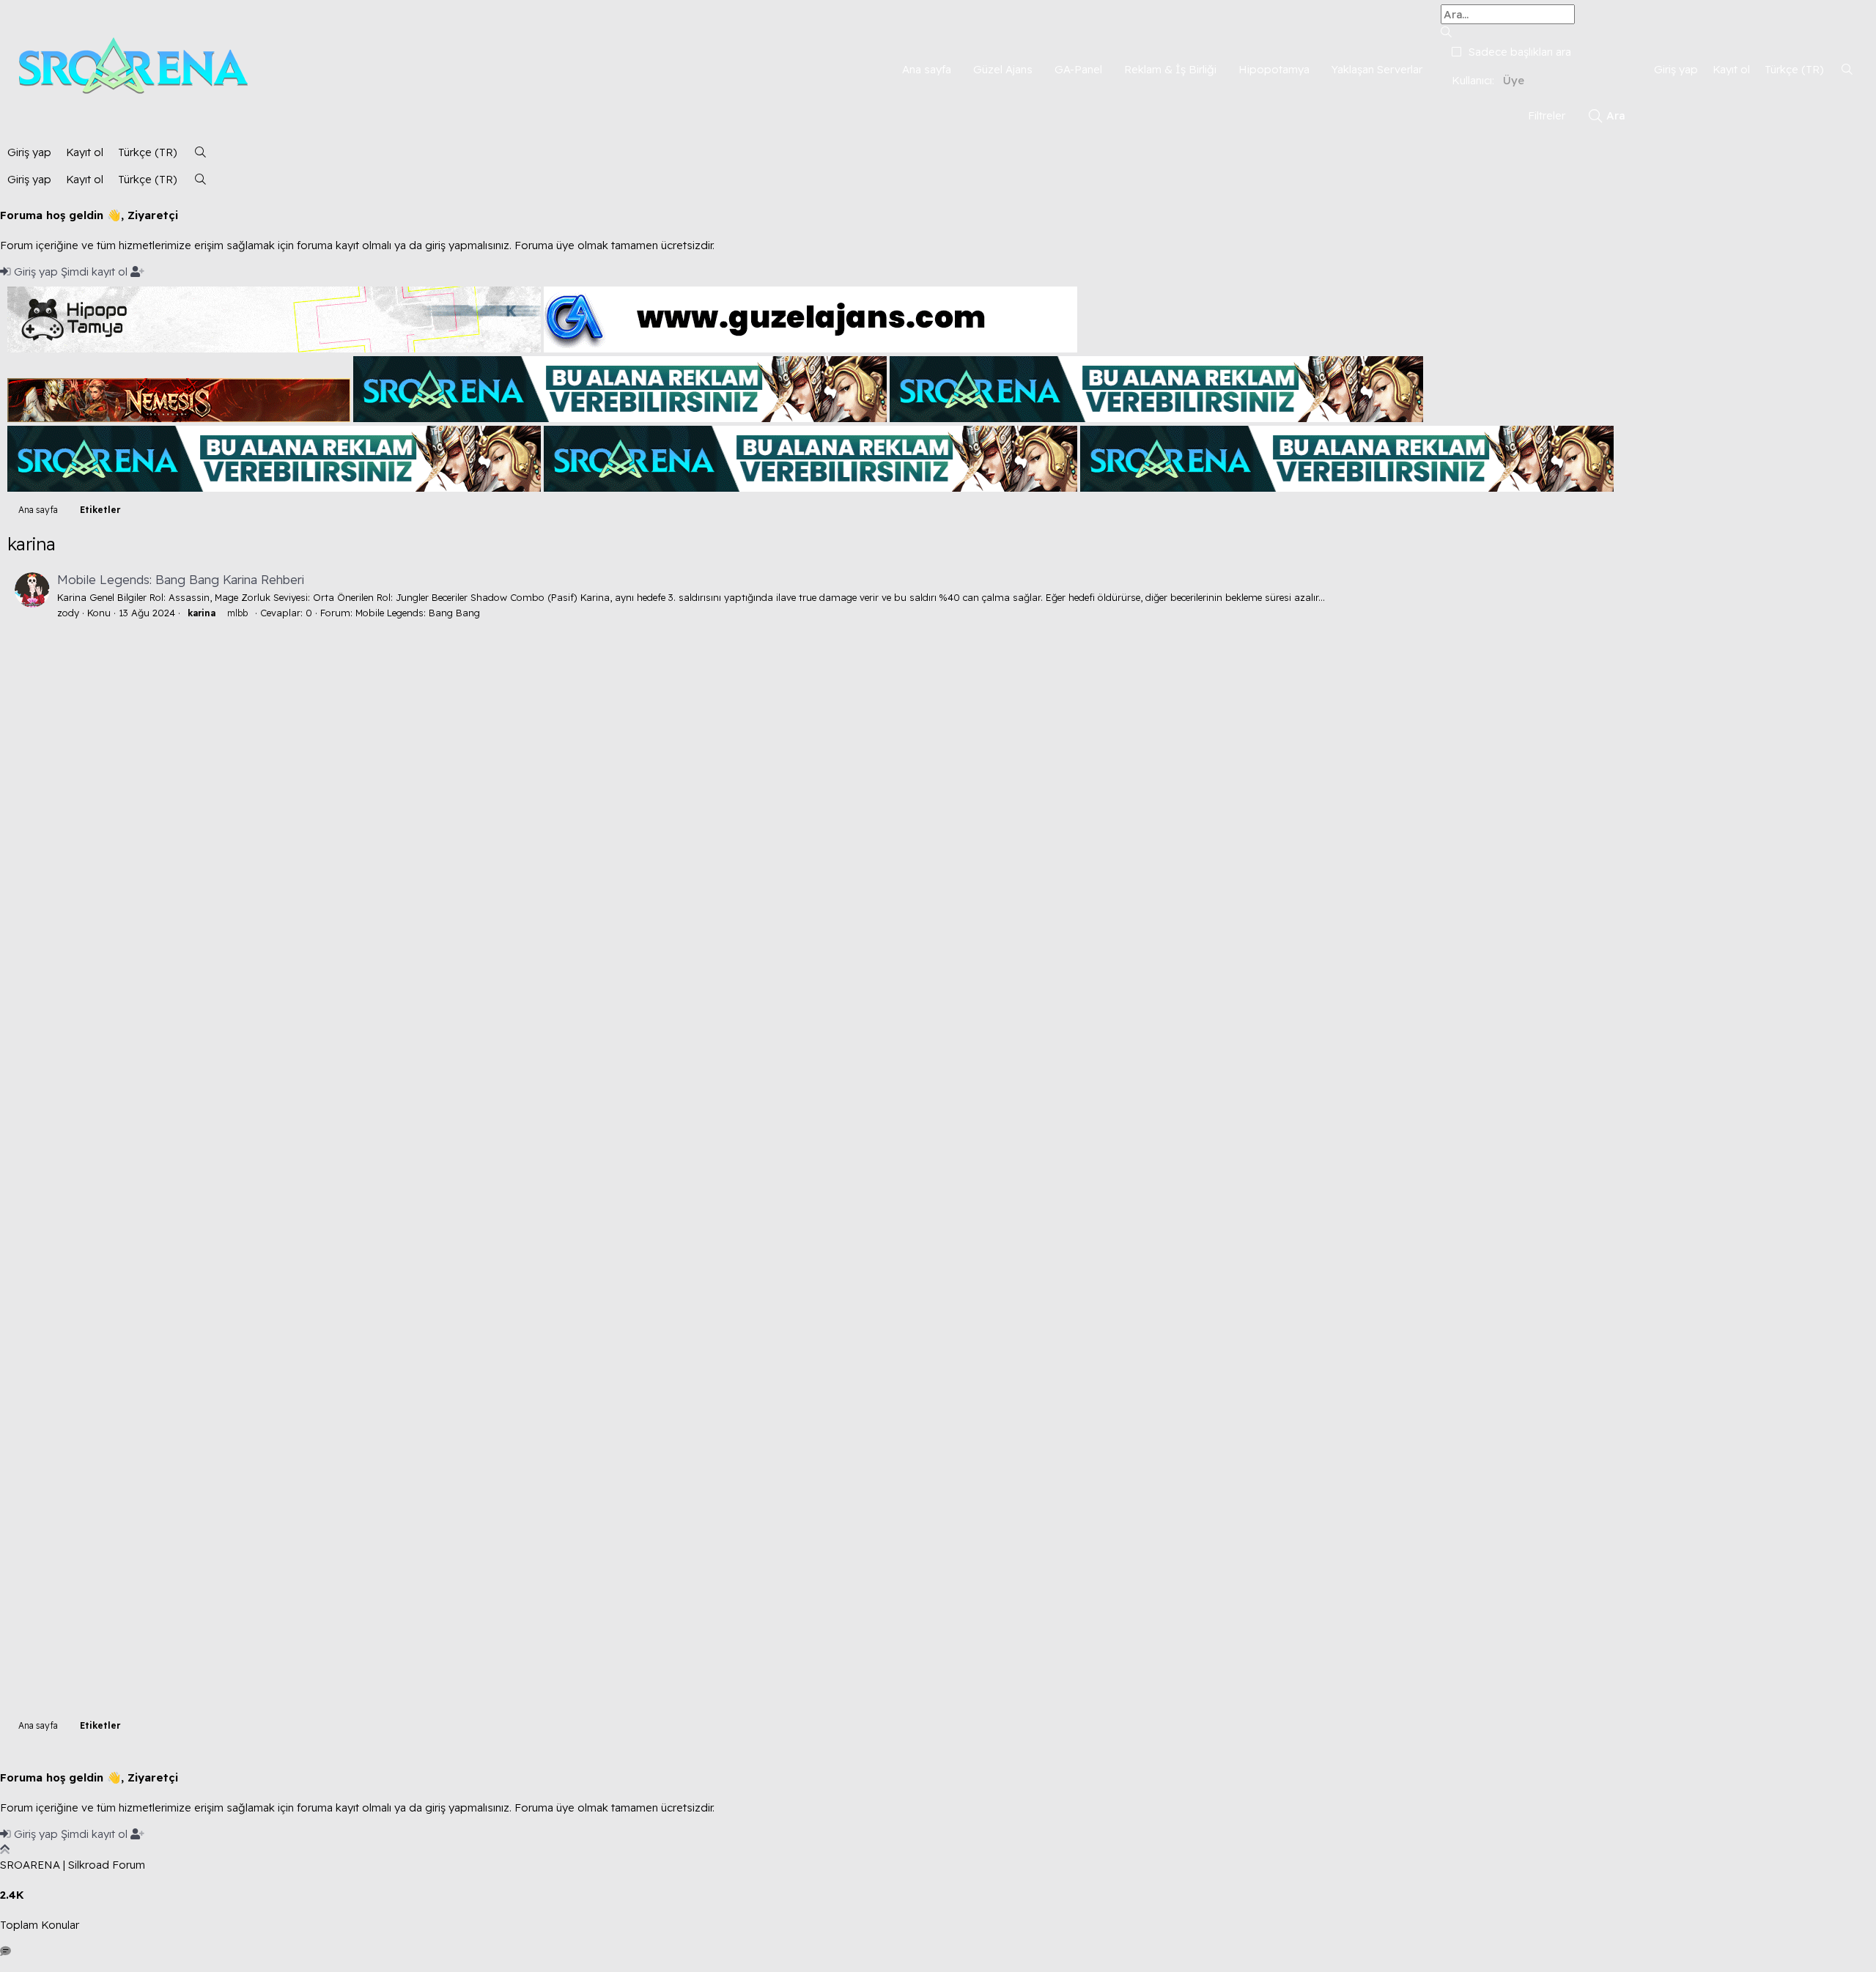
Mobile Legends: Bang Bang (418, 613)
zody (68, 613)
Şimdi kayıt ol (96, 272)
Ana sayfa (927, 69)
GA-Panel (1078, 69)
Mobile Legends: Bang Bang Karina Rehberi (181, 579)
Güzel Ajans (1003, 69)
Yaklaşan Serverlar (1377, 69)
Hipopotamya (1274, 69)
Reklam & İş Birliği (1170, 69)
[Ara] (1847, 69)
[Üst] (5, 1849)
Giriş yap (36, 272)
